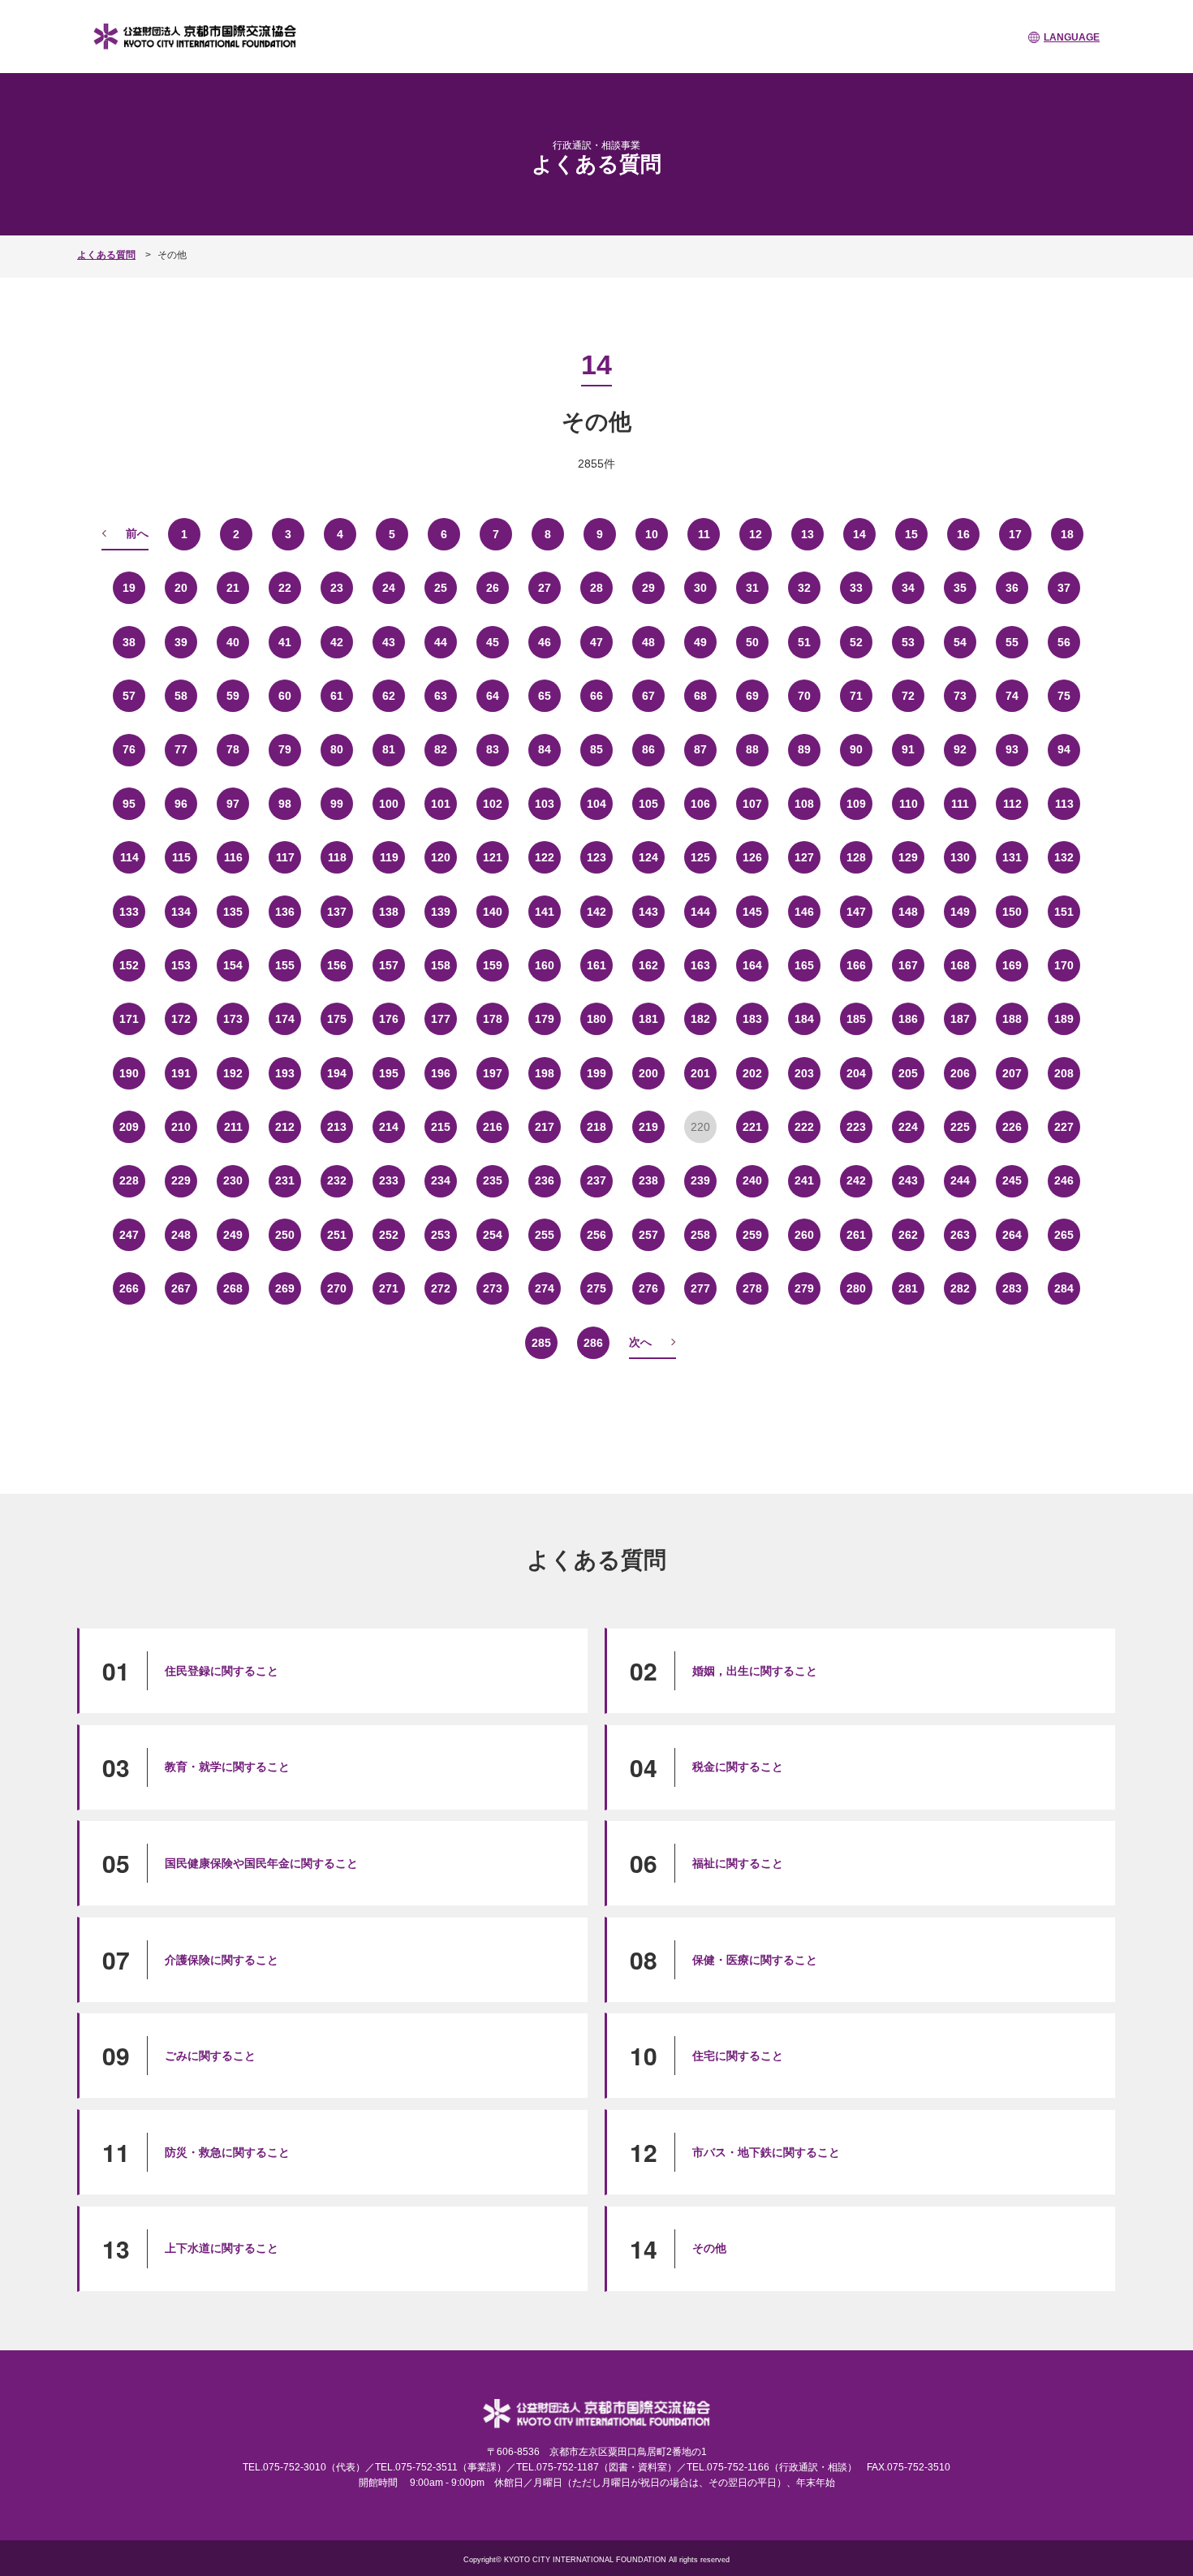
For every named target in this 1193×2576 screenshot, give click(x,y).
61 (337, 696)
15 (911, 534)
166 (856, 965)
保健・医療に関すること (755, 1960)
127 (804, 857)
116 (233, 857)
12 (756, 534)
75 (1064, 696)
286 (593, 1343)
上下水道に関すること (222, 2248)
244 (960, 1180)
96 (181, 804)
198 (545, 1073)
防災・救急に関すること (227, 2152)
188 (1012, 1019)
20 (181, 588)
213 (337, 1127)
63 (441, 696)
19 (129, 588)
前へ (137, 533)
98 (285, 804)
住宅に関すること (738, 2056)
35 (960, 588)
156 (337, 965)
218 (596, 1127)
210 (181, 1127)
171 (129, 1019)
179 (545, 1019)
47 (596, 642)
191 (181, 1073)
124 (648, 857)
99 (337, 804)
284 (1064, 1288)
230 (233, 1180)
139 (441, 912)
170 (1064, 965)
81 (389, 749)
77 (181, 749)
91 (908, 749)
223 (856, 1127)
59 (233, 696)
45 (493, 642)
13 (808, 534)
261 (856, 1235)
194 (337, 1073)
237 (596, 1180)
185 (856, 1019)
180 (596, 1019)
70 (804, 696)
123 (596, 857)
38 (129, 642)
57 (129, 696)
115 (181, 857)
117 (285, 857)
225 (960, 1127)
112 (1012, 804)
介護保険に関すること (222, 1960)
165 (804, 965)
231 (285, 1180)
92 (960, 749)
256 (596, 1235)
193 (285, 1073)
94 (1064, 749)
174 (285, 1019)
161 (596, 965)
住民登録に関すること (222, 1671)
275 (596, 1288)
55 (1012, 642)
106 (700, 804)
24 (389, 588)
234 (441, 1180)
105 (648, 804)
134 (181, 912)
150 (1012, 912)
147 (856, 912)
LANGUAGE (1072, 37)
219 (648, 1127)
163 (700, 965)
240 (752, 1180)
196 (441, 1073)
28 (596, 588)
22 (285, 588)
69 (752, 696)
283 (1012, 1288)
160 (545, 965)
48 (648, 642)
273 (493, 1288)
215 (441, 1127)
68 (700, 696)
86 (648, 749)
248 (181, 1235)
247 (129, 1235)
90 (856, 749)
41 (285, 642)
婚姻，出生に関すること (755, 1671)
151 (1064, 912)
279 (804, 1288)
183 (752, 1019)
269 (285, 1288)
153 (181, 965)
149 (960, 912)
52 (856, 642)
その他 (709, 2248)
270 (337, 1288)
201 (700, 1073)
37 (1064, 588)
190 (129, 1073)
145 (752, 912)
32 (804, 588)
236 (545, 1180)
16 (963, 534)
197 (493, 1073)
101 (441, 804)
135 (233, 912)
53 (908, 642)
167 (908, 965)
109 (856, 804)
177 (441, 1019)
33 (856, 588)
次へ (640, 1342)
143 (648, 912)
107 (752, 804)
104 (596, 804)
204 (856, 1073)
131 (1012, 857)
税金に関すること (738, 1767)
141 (545, 912)
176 (389, 1019)
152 (129, 965)
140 (493, 912)
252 (389, 1235)
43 (389, 642)
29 (648, 588)
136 (285, 912)
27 (545, 588)
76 (129, 749)
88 (752, 749)
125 (700, 857)
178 (493, 1019)
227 (1064, 1127)
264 (1012, 1235)
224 (908, 1127)
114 (129, 857)
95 (129, 804)
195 (389, 1073)
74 (1012, 696)
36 (1012, 588)
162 (648, 965)
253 (441, 1235)
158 (441, 965)
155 (285, 965)
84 (545, 749)
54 (960, 642)
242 (856, 1180)
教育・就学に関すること (227, 1767)
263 (960, 1235)
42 (337, 642)
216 (493, 1127)
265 (1064, 1235)
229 (181, 1180)
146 (804, 912)
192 (233, 1073)
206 (960, 1073)
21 (233, 588)
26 (493, 588)
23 (337, 588)
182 (700, 1019)
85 (596, 749)
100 (389, 804)
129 (908, 857)
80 (337, 749)
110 (909, 804)
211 (233, 1127)
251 (337, 1235)
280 (856, 1288)
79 (285, 749)
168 (960, 965)
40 (233, 642)
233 (389, 1180)
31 (752, 588)
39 (181, 642)
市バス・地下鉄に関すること (766, 2152)
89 (804, 749)
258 (700, 1235)
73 (960, 696)
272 (441, 1288)
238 (648, 1180)
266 (129, 1288)
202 (752, 1073)
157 (389, 965)
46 (545, 642)
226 (1012, 1127)
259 (752, 1235)
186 (908, 1019)
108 (804, 804)
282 (960, 1288)
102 (493, 804)
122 (545, 857)
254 (493, 1235)
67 (648, 696)
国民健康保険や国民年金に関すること (261, 1863)
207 (1012, 1073)
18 (1067, 534)
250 (285, 1235)
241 (804, 1180)
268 (233, 1288)
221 (752, 1127)
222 (804, 1127)
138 (389, 912)
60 (285, 696)
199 (596, 1073)
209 (129, 1127)
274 (545, 1288)
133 (129, 912)
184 (804, 1019)
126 (752, 857)
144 (700, 912)
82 (441, 749)
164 (752, 965)
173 (233, 1019)
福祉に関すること (738, 1863)
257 (648, 1235)
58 (181, 696)
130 (960, 857)
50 (752, 642)
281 (908, 1288)
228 (129, 1180)
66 (596, 696)
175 (337, 1019)
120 (441, 857)
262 (908, 1235)
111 (960, 804)
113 (1064, 804)
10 (652, 534)
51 (804, 642)
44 (441, 642)
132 (1064, 857)
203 (804, 1073)
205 (908, 1073)
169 (1012, 965)
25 (441, 588)
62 (389, 696)
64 (493, 696)
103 (545, 804)
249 (233, 1235)
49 (700, 642)
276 (648, 1288)
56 (1064, 642)
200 (648, 1073)
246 (1064, 1180)
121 (493, 857)
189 (1064, 1019)
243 (908, 1180)
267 (181, 1288)
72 (908, 696)
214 (389, 1127)
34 (908, 588)
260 (804, 1235)
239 (700, 1180)
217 (545, 1127)
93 (1012, 749)
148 (908, 912)
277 (700, 1288)
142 (596, 912)
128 (856, 857)
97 (233, 804)
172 (181, 1019)
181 (648, 1019)
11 (704, 534)
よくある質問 (106, 255)
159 (493, 965)
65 (545, 696)
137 (337, 912)
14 (859, 534)
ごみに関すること (210, 2056)
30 (700, 588)
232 (337, 1180)
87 (700, 749)
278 (752, 1288)
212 (285, 1127)
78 (233, 749)
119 (389, 857)
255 (545, 1235)
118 (337, 857)
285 (541, 1343)
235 (493, 1180)
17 (1015, 534)
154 (233, 965)
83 (493, 749)
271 (389, 1288)
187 (960, 1019)
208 (1064, 1073)
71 (856, 696)
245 (1012, 1180)
